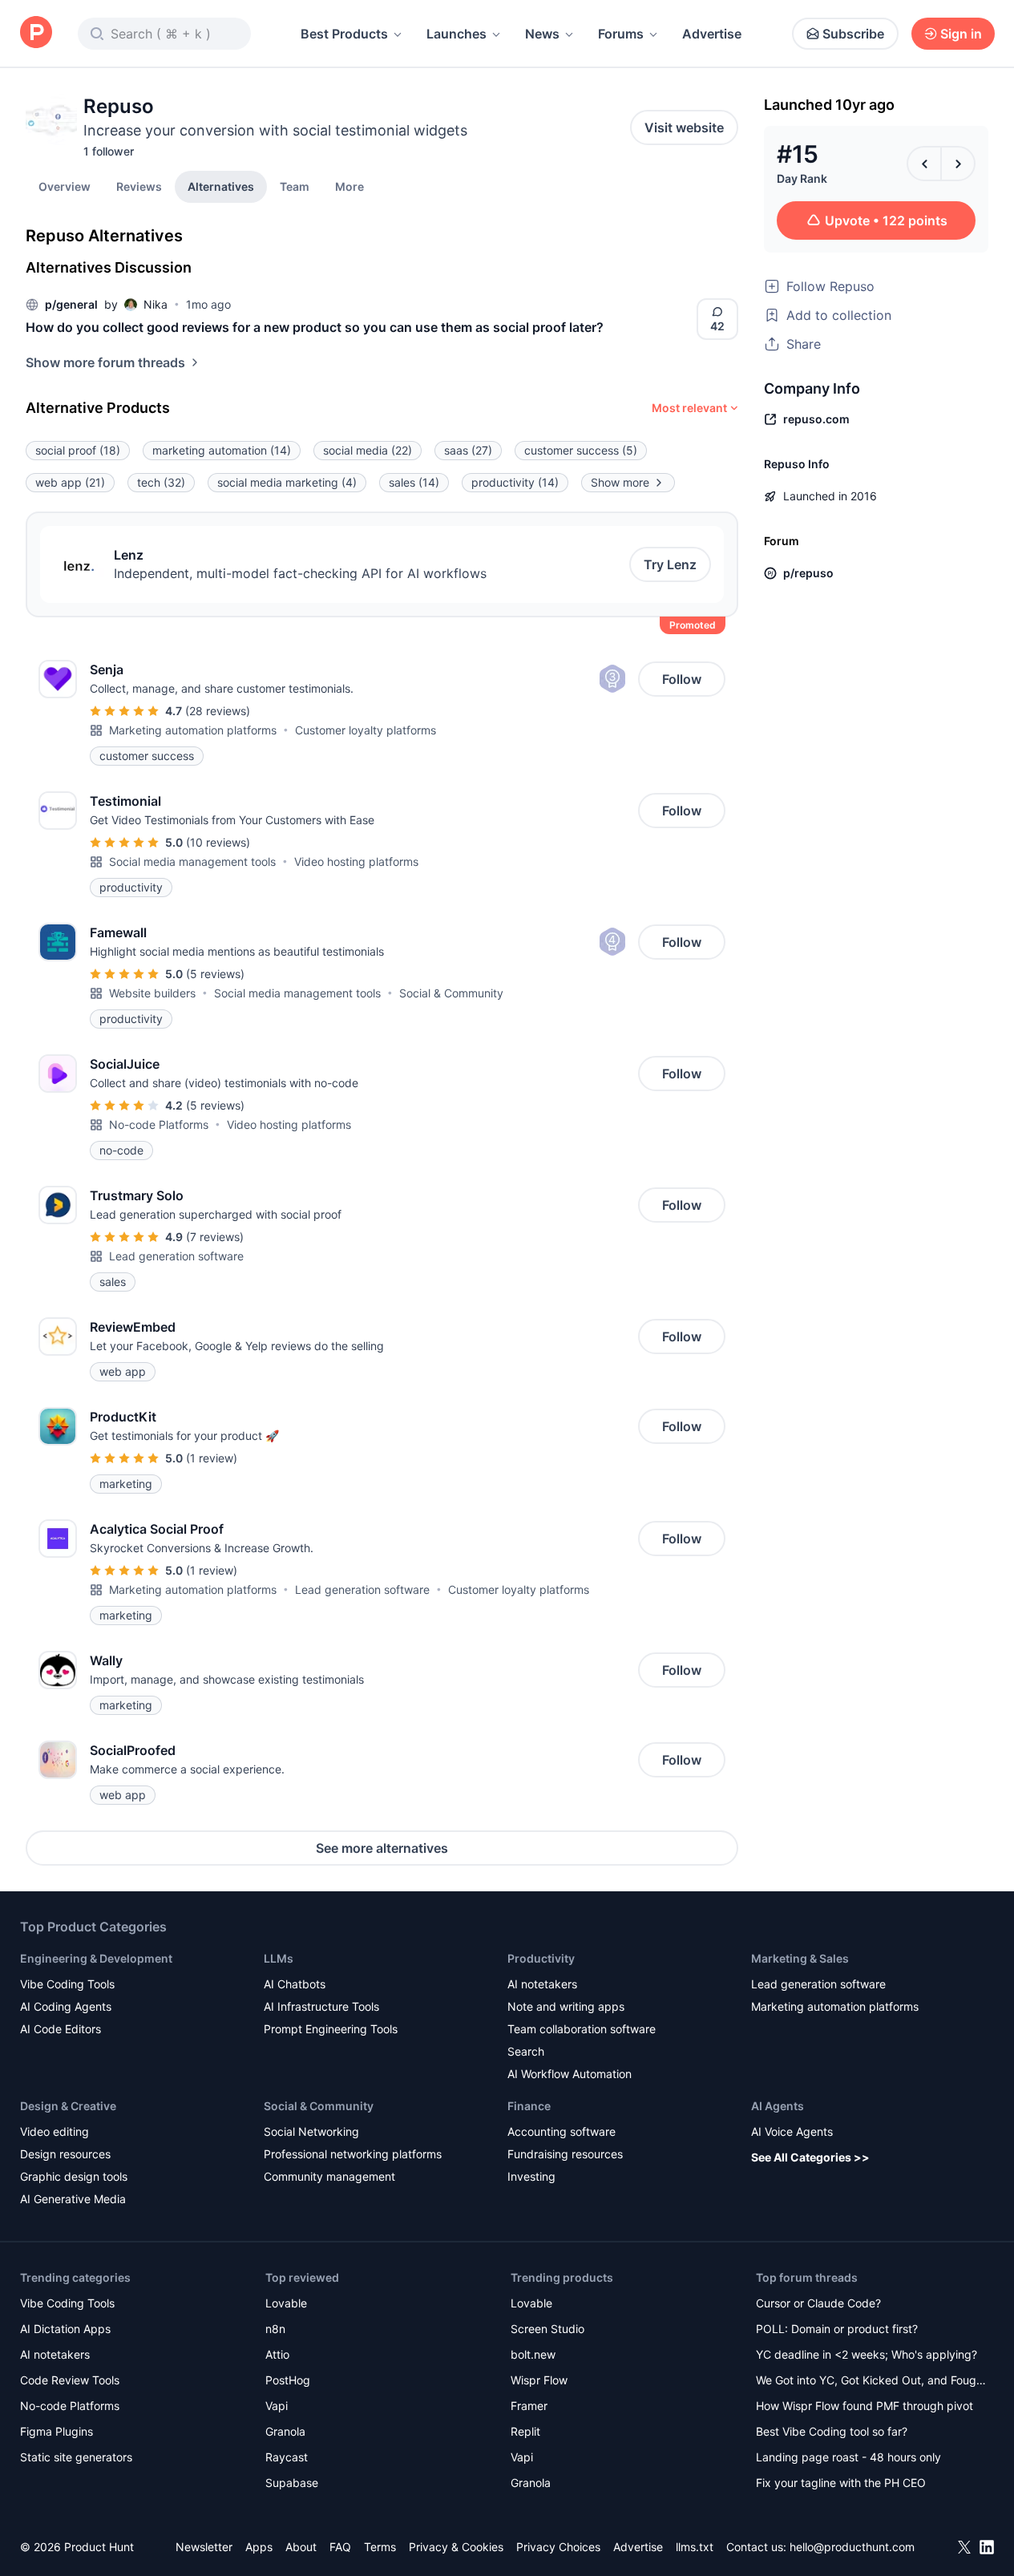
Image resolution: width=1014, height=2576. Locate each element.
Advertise (712, 34)
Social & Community (451, 993)
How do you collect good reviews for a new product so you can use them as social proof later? (315, 327)
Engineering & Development (96, 1958)
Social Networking (311, 2131)
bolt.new (533, 2354)
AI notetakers (542, 1984)
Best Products (344, 34)
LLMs (279, 1958)
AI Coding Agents (66, 2006)
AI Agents (778, 2106)
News (542, 34)
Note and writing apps (566, 2006)
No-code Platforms (159, 1124)
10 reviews (218, 842)
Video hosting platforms (356, 861)
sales (414, 482)
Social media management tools (192, 861)
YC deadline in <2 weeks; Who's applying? (867, 2354)
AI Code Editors (61, 2029)
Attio (277, 2354)
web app (70, 482)
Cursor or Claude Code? (818, 2303)
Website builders (152, 993)
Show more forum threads (105, 362)
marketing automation (222, 450)
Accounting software (562, 2131)
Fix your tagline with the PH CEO (841, 2483)
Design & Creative (68, 2106)
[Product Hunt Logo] (36, 33)
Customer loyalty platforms (366, 730)
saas (468, 450)
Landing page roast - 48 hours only (848, 2457)
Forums (621, 34)
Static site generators (76, 2457)
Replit (525, 2431)
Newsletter (204, 2547)
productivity (515, 482)
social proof (78, 450)
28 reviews (218, 711)
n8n (275, 2329)
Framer (529, 2406)
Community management (329, 2176)
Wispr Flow (539, 2380)
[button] (349, 186)
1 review (212, 1458)
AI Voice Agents (792, 2131)
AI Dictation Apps (65, 2329)
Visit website (684, 127)
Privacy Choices (558, 2547)
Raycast (287, 2457)
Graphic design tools (74, 2176)
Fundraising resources (565, 2154)
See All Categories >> (810, 2157)
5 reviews (215, 974)
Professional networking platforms (353, 2154)
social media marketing (287, 482)
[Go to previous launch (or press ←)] (924, 164)
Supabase (292, 2483)
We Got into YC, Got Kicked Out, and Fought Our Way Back (871, 2382)
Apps (259, 2547)
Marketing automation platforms (193, 730)
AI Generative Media (73, 2199)
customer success (581, 450)
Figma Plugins (57, 2431)
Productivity (541, 1958)
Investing (531, 2176)
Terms (380, 2547)
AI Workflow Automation (570, 2074)
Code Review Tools (70, 2380)
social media (368, 450)
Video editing (55, 2131)
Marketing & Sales (800, 1958)
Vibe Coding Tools (67, 1984)
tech (161, 482)
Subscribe (853, 34)
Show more (620, 482)
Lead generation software (176, 1256)
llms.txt (695, 2547)
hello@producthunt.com (852, 2547)
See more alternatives (382, 1848)
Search (526, 2051)
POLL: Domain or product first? (837, 2329)
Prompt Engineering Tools (331, 2029)
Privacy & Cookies (456, 2547)
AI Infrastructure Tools (321, 2006)
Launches (457, 34)
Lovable (286, 2303)
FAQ (340, 2547)
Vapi (277, 2406)
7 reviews (215, 1237)
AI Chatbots (295, 1984)
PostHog (288, 2380)
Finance (529, 2106)
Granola (285, 2431)
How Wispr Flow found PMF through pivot (865, 2406)
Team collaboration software (582, 2029)
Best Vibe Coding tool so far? (832, 2431)
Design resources (65, 2154)
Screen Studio (547, 2329)
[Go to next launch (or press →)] (958, 164)
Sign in (961, 34)
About (301, 2547)
